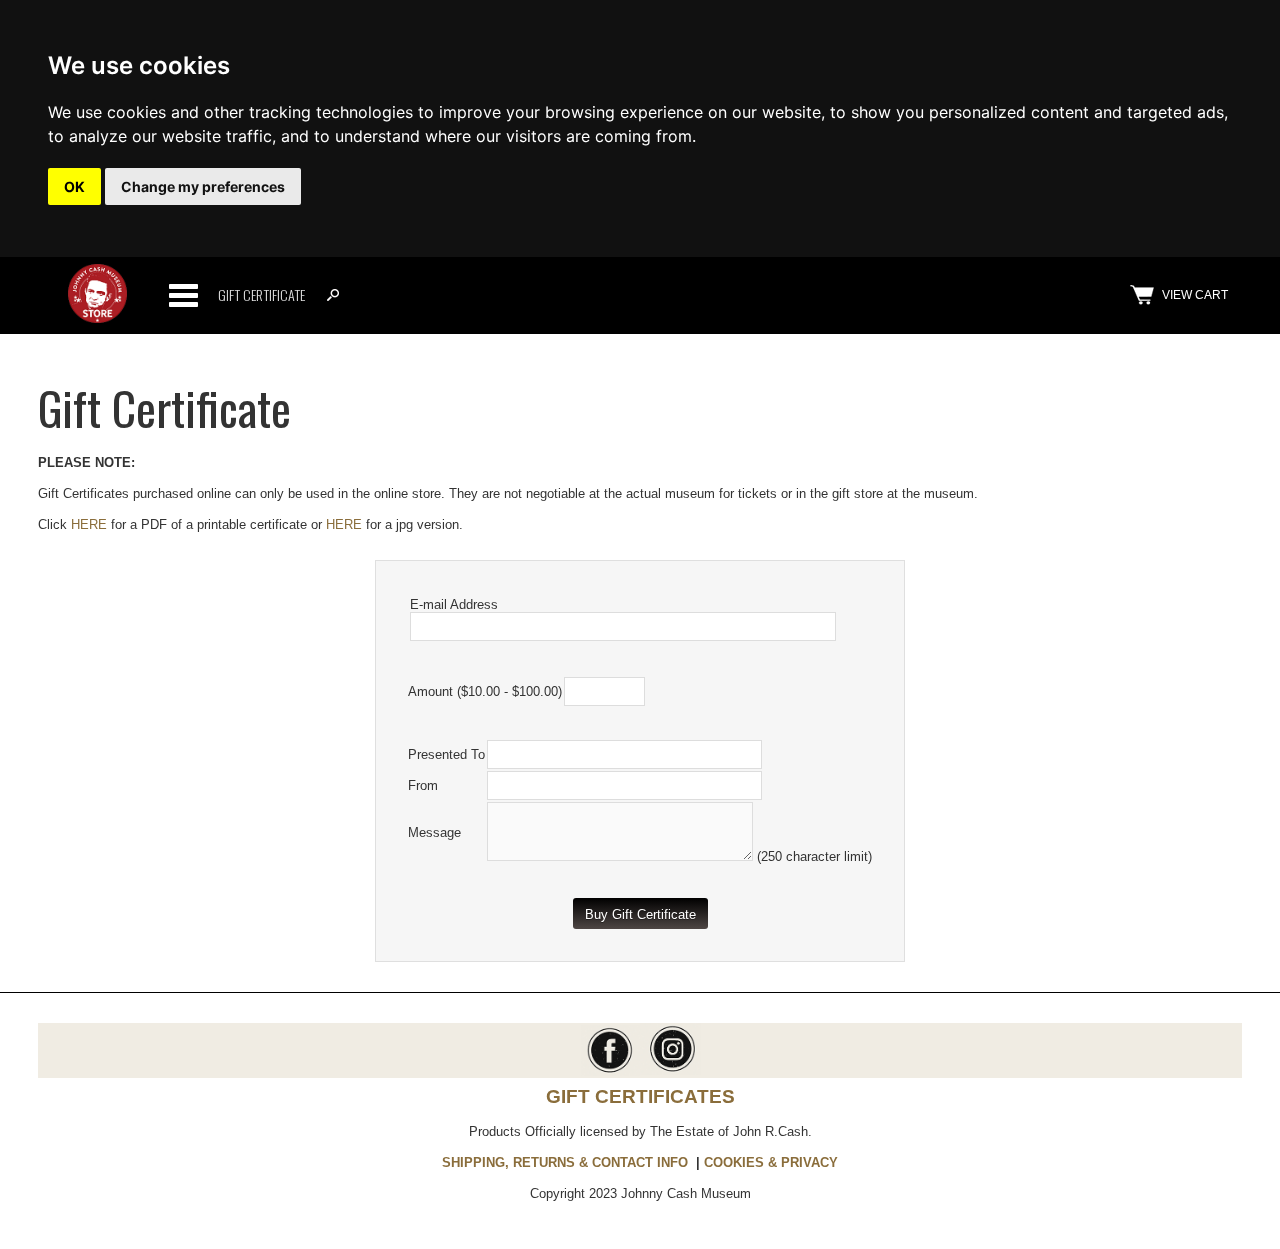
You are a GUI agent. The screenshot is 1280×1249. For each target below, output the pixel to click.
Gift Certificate (261, 294)
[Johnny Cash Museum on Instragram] (670, 1070)
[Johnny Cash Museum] (97, 318)
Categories (183, 295)
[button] (640, 913)
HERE (89, 524)
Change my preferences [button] (203, 186)
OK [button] (74, 186)
